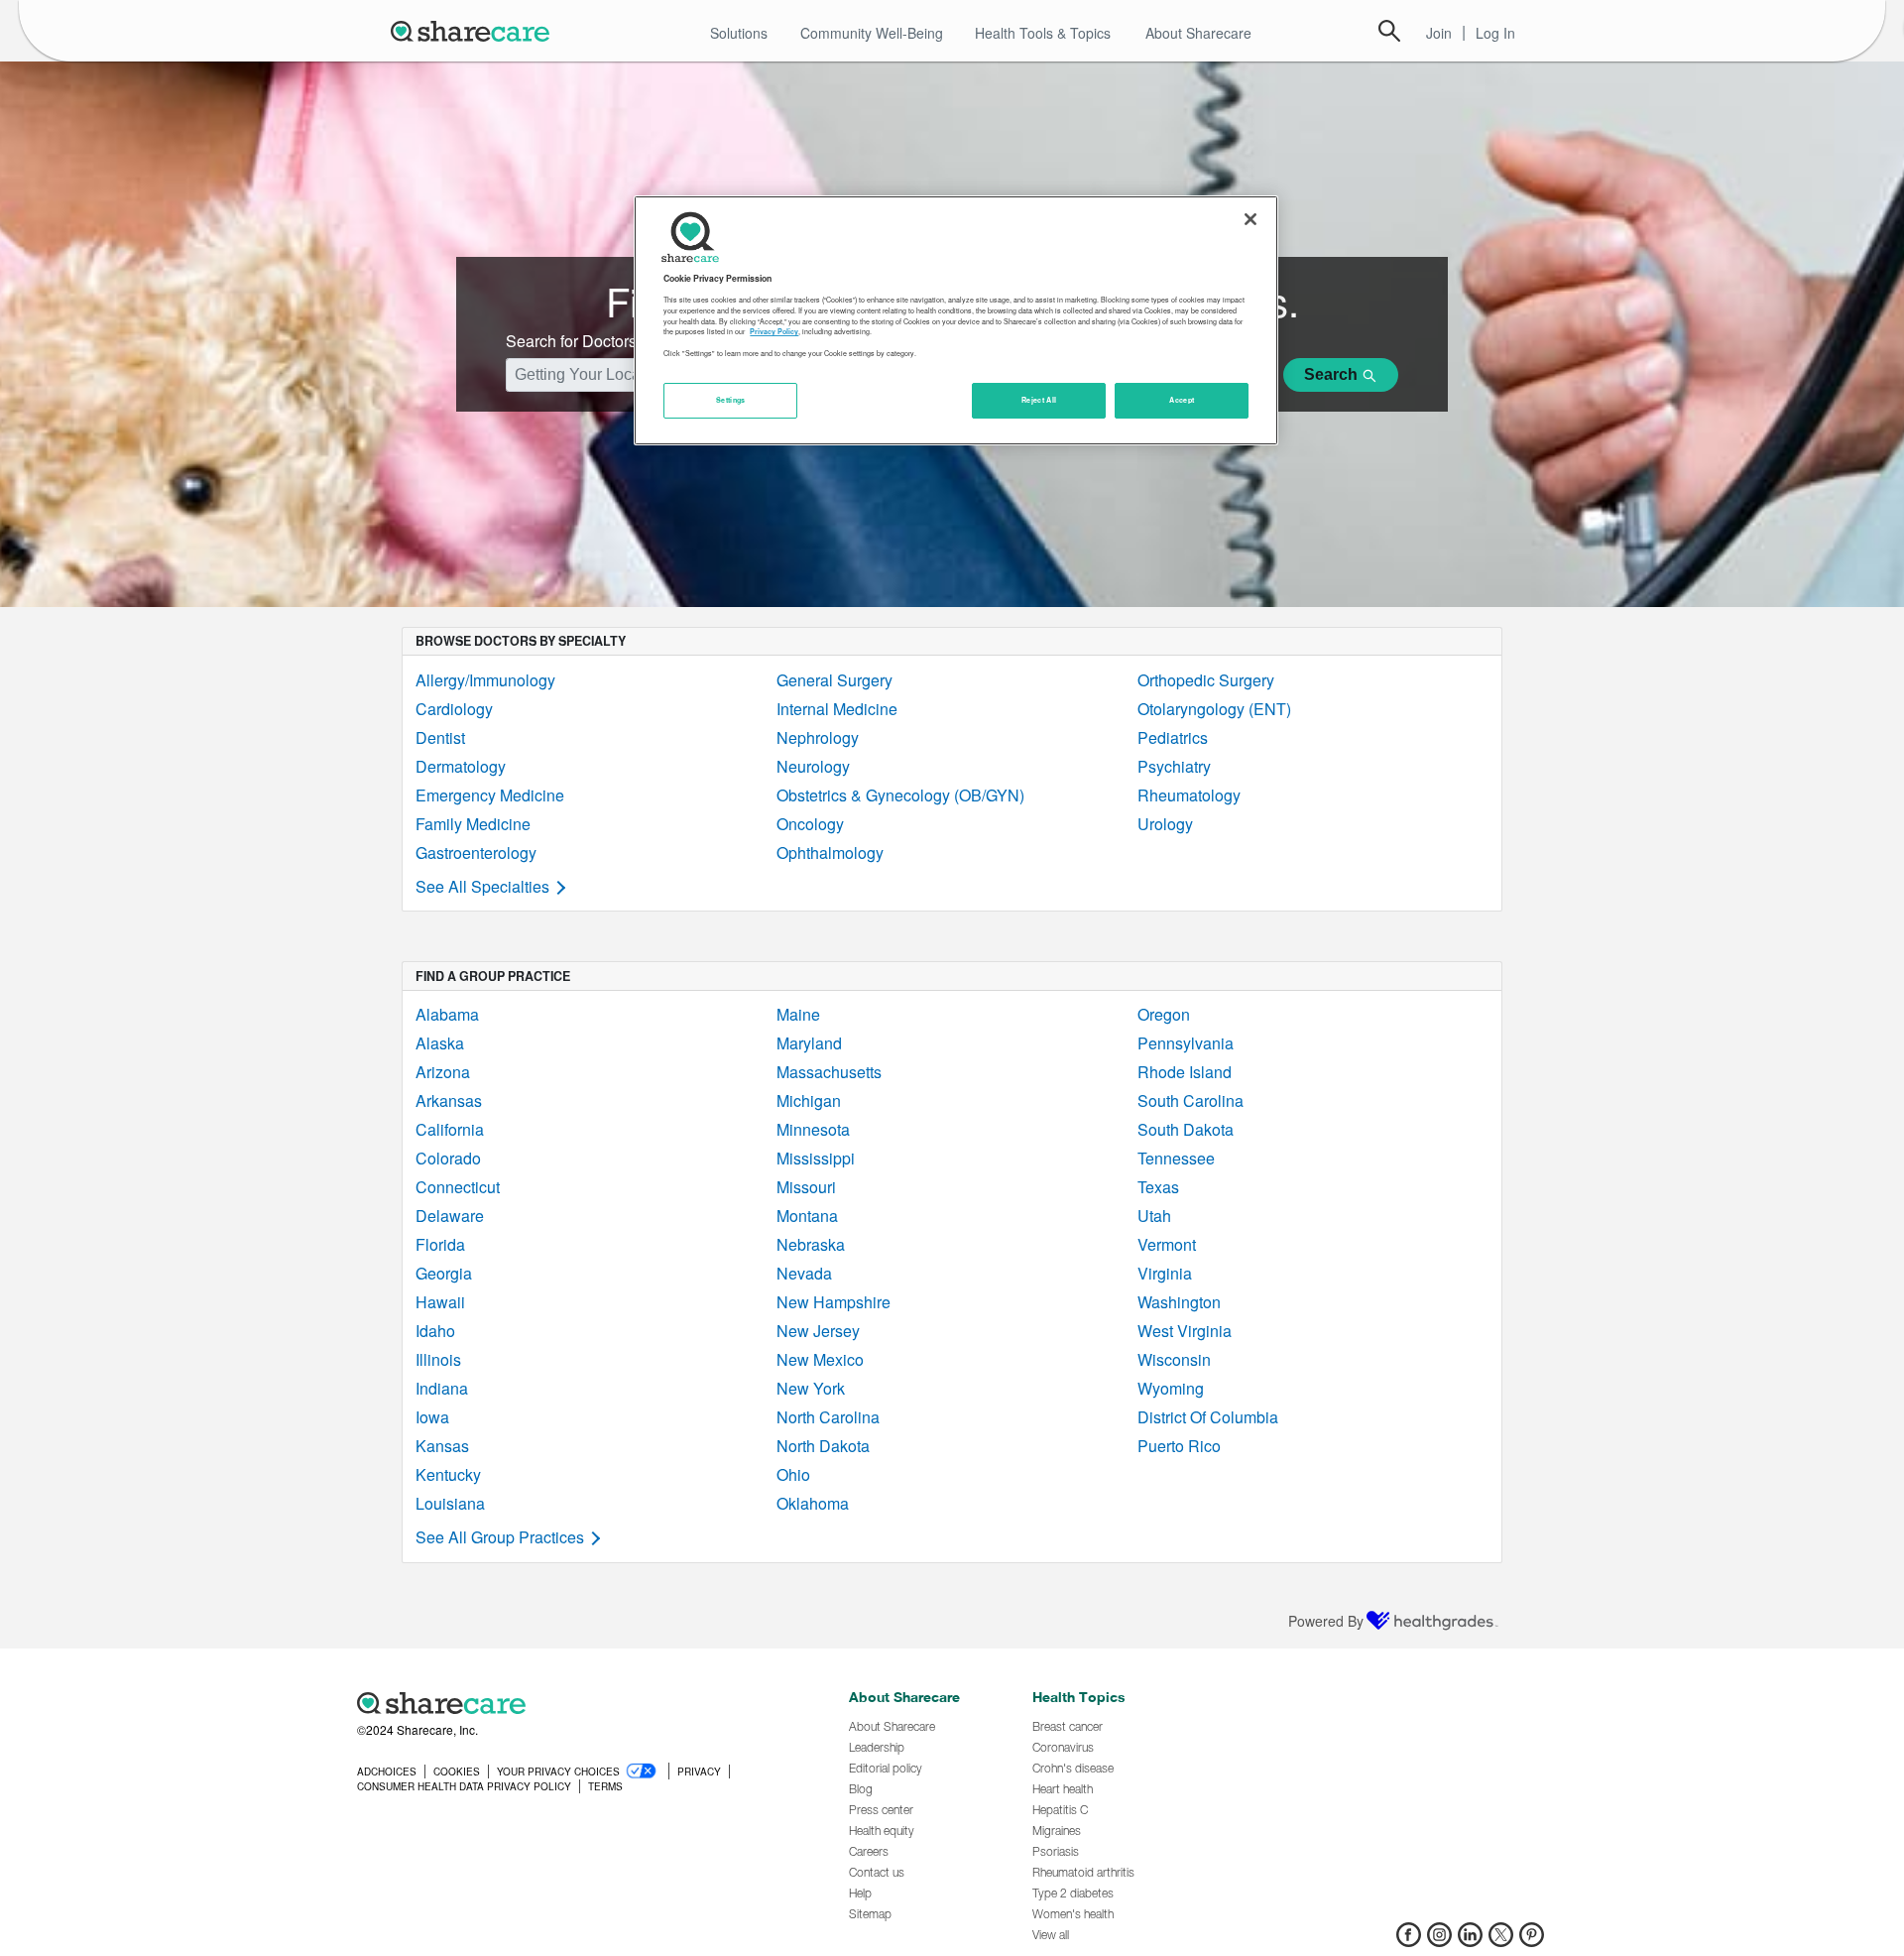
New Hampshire (833, 1302)
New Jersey (818, 1331)
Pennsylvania (1186, 1043)
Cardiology (454, 709)
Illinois (438, 1359)
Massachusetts (829, 1072)
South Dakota (1186, 1129)
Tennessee (1176, 1158)
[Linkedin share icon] (1470, 1941)
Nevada (804, 1273)
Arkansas (449, 1100)
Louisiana (450, 1503)
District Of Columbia (1208, 1417)
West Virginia (1185, 1331)
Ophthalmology (830, 853)
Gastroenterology (476, 853)
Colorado (448, 1158)
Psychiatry (1174, 766)
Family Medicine (473, 824)
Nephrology (818, 737)
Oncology (810, 824)
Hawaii (440, 1302)
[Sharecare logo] (575, 1703)
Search (1389, 31)
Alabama (447, 1014)
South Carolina (1190, 1100)
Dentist (440, 737)
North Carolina (828, 1417)
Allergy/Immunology (485, 680)
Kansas (442, 1446)
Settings (731, 400)
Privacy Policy (774, 331)
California (450, 1129)
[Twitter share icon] (1501, 1941)
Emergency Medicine (490, 795)
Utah (1154, 1216)
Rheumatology (1189, 795)
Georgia (444, 1273)
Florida (440, 1244)
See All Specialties (482, 886)
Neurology (813, 766)
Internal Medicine (837, 709)
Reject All (1039, 400)
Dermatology (461, 766)
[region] (956, 320)
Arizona (443, 1072)
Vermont (1167, 1244)
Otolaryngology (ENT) (1214, 709)
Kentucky (448, 1474)
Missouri (806, 1187)
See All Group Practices (500, 1537)
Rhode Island (1185, 1072)
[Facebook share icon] (1409, 1941)
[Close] (1250, 219)
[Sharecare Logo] (474, 31)
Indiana (442, 1388)
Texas (1158, 1187)
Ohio (793, 1474)
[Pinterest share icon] (1532, 1941)
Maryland (809, 1043)
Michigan (809, 1100)
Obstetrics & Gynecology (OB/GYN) (900, 795)
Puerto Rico (1179, 1446)
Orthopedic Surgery (1206, 680)
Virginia (1165, 1273)
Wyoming (1171, 1388)
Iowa (432, 1417)
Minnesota (813, 1129)
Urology (1165, 824)
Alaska (440, 1043)
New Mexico (820, 1359)
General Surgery (834, 680)
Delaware (450, 1216)
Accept (1182, 400)
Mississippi (816, 1158)
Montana (807, 1216)
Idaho (435, 1331)
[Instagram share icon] (1439, 1941)
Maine (798, 1014)
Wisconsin (1174, 1359)
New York (811, 1388)
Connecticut (458, 1187)
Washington (1179, 1302)
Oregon (1164, 1014)
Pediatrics (1173, 737)
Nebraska (811, 1244)
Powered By (1326, 1621)
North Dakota (823, 1446)
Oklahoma (813, 1503)
